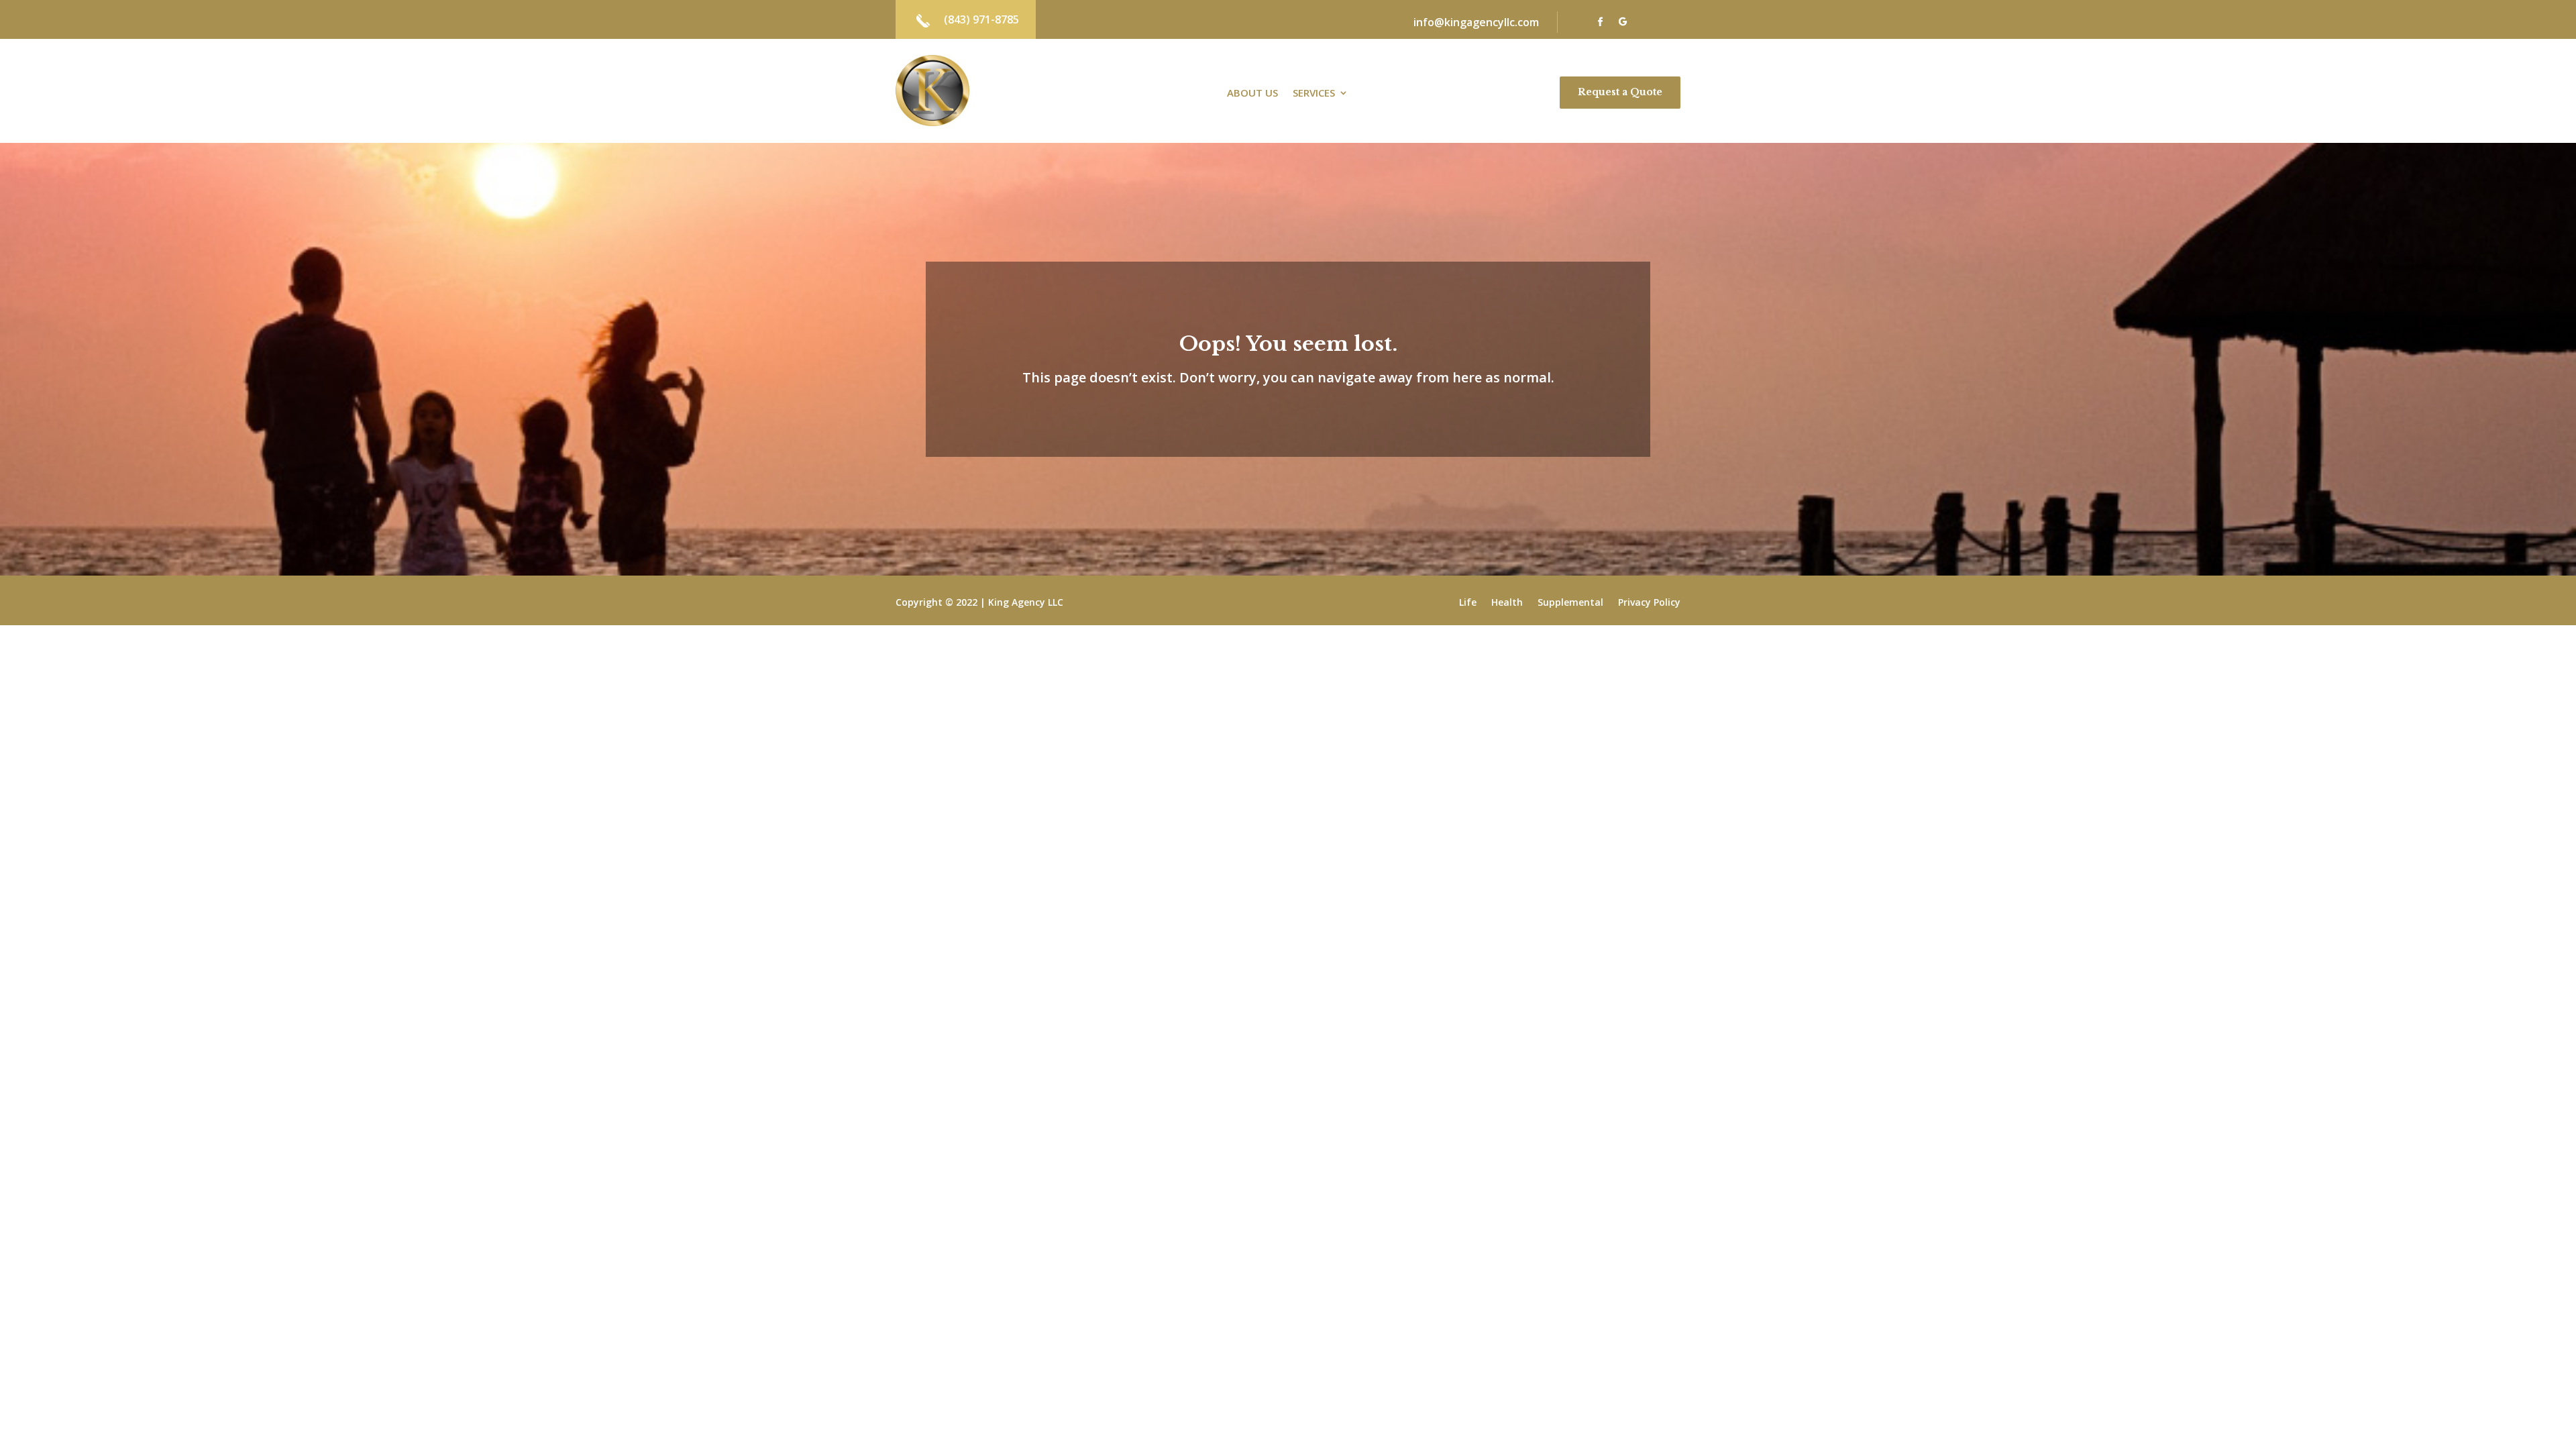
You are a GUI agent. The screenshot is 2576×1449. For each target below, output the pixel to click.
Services (1314, 94)
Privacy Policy (1649, 603)
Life (1468, 603)
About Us (1252, 94)
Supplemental (1570, 603)
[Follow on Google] (1623, 22)
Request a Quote (1620, 92)
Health (1507, 603)
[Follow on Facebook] (1600, 22)
